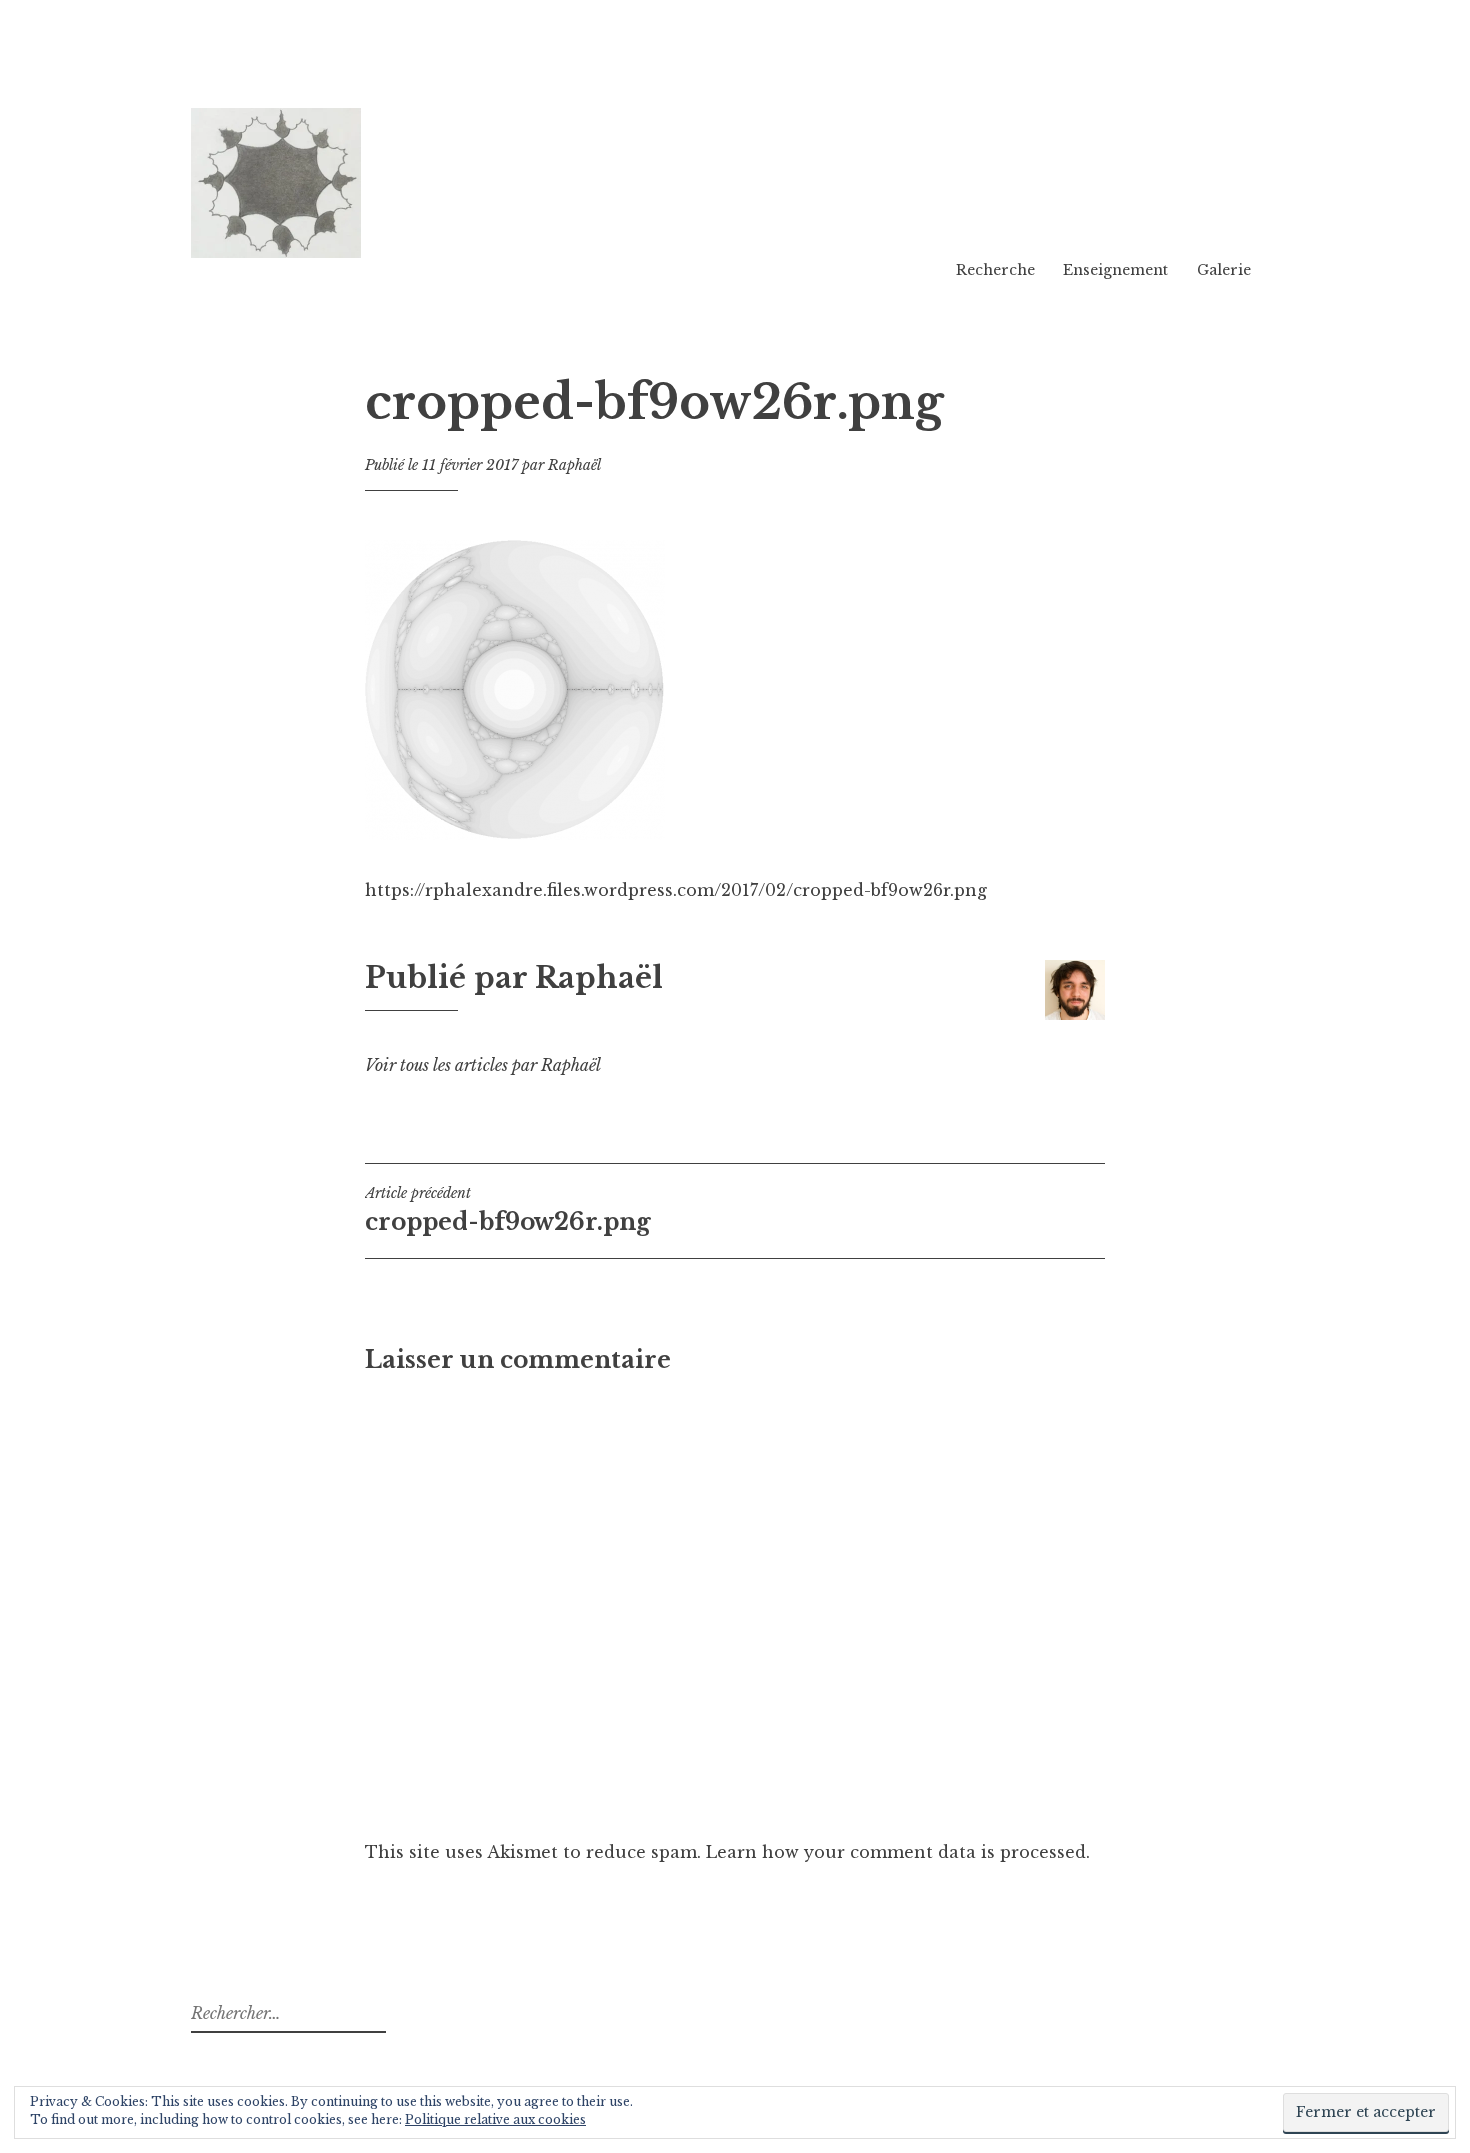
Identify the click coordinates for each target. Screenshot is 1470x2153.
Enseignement (1115, 270)
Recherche (995, 270)
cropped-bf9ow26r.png (508, 1210)
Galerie (1224, 270)
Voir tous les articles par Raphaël (483, 1065)
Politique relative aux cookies (495, 2119)
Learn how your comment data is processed (896, 1852)
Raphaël (574, 465)
